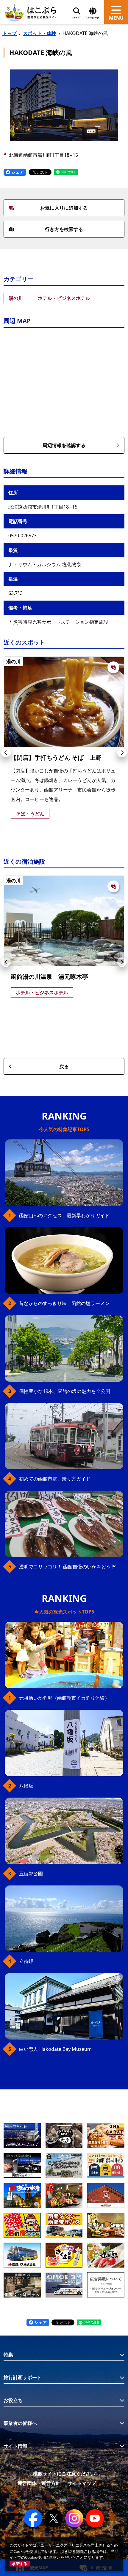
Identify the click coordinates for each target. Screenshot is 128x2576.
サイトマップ (82, 2483)
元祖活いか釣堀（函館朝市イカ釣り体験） (64, 1698)
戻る (64, 1066)
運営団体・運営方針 (39, 2483)
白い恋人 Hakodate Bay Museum (55, 2049)
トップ (10, 33)
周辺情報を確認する (64, 445)
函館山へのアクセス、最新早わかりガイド (64, 1215)
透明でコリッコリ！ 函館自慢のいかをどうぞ (67, 1567)
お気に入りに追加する (64, 208)
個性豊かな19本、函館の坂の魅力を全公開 (65, 1391)
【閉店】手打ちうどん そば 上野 (56, 757)
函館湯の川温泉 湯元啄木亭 (49, 977)
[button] (6, 753)
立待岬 (26, 1961)
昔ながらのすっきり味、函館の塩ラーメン (64, 1303)
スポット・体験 (40, 33)
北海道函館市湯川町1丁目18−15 (43, 155)
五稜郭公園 (31, 1874)
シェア (17, 172)
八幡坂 (26, 1786)
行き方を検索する (64, 229)
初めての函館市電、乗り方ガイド (55, 1479)
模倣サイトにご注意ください (64, 2474)
